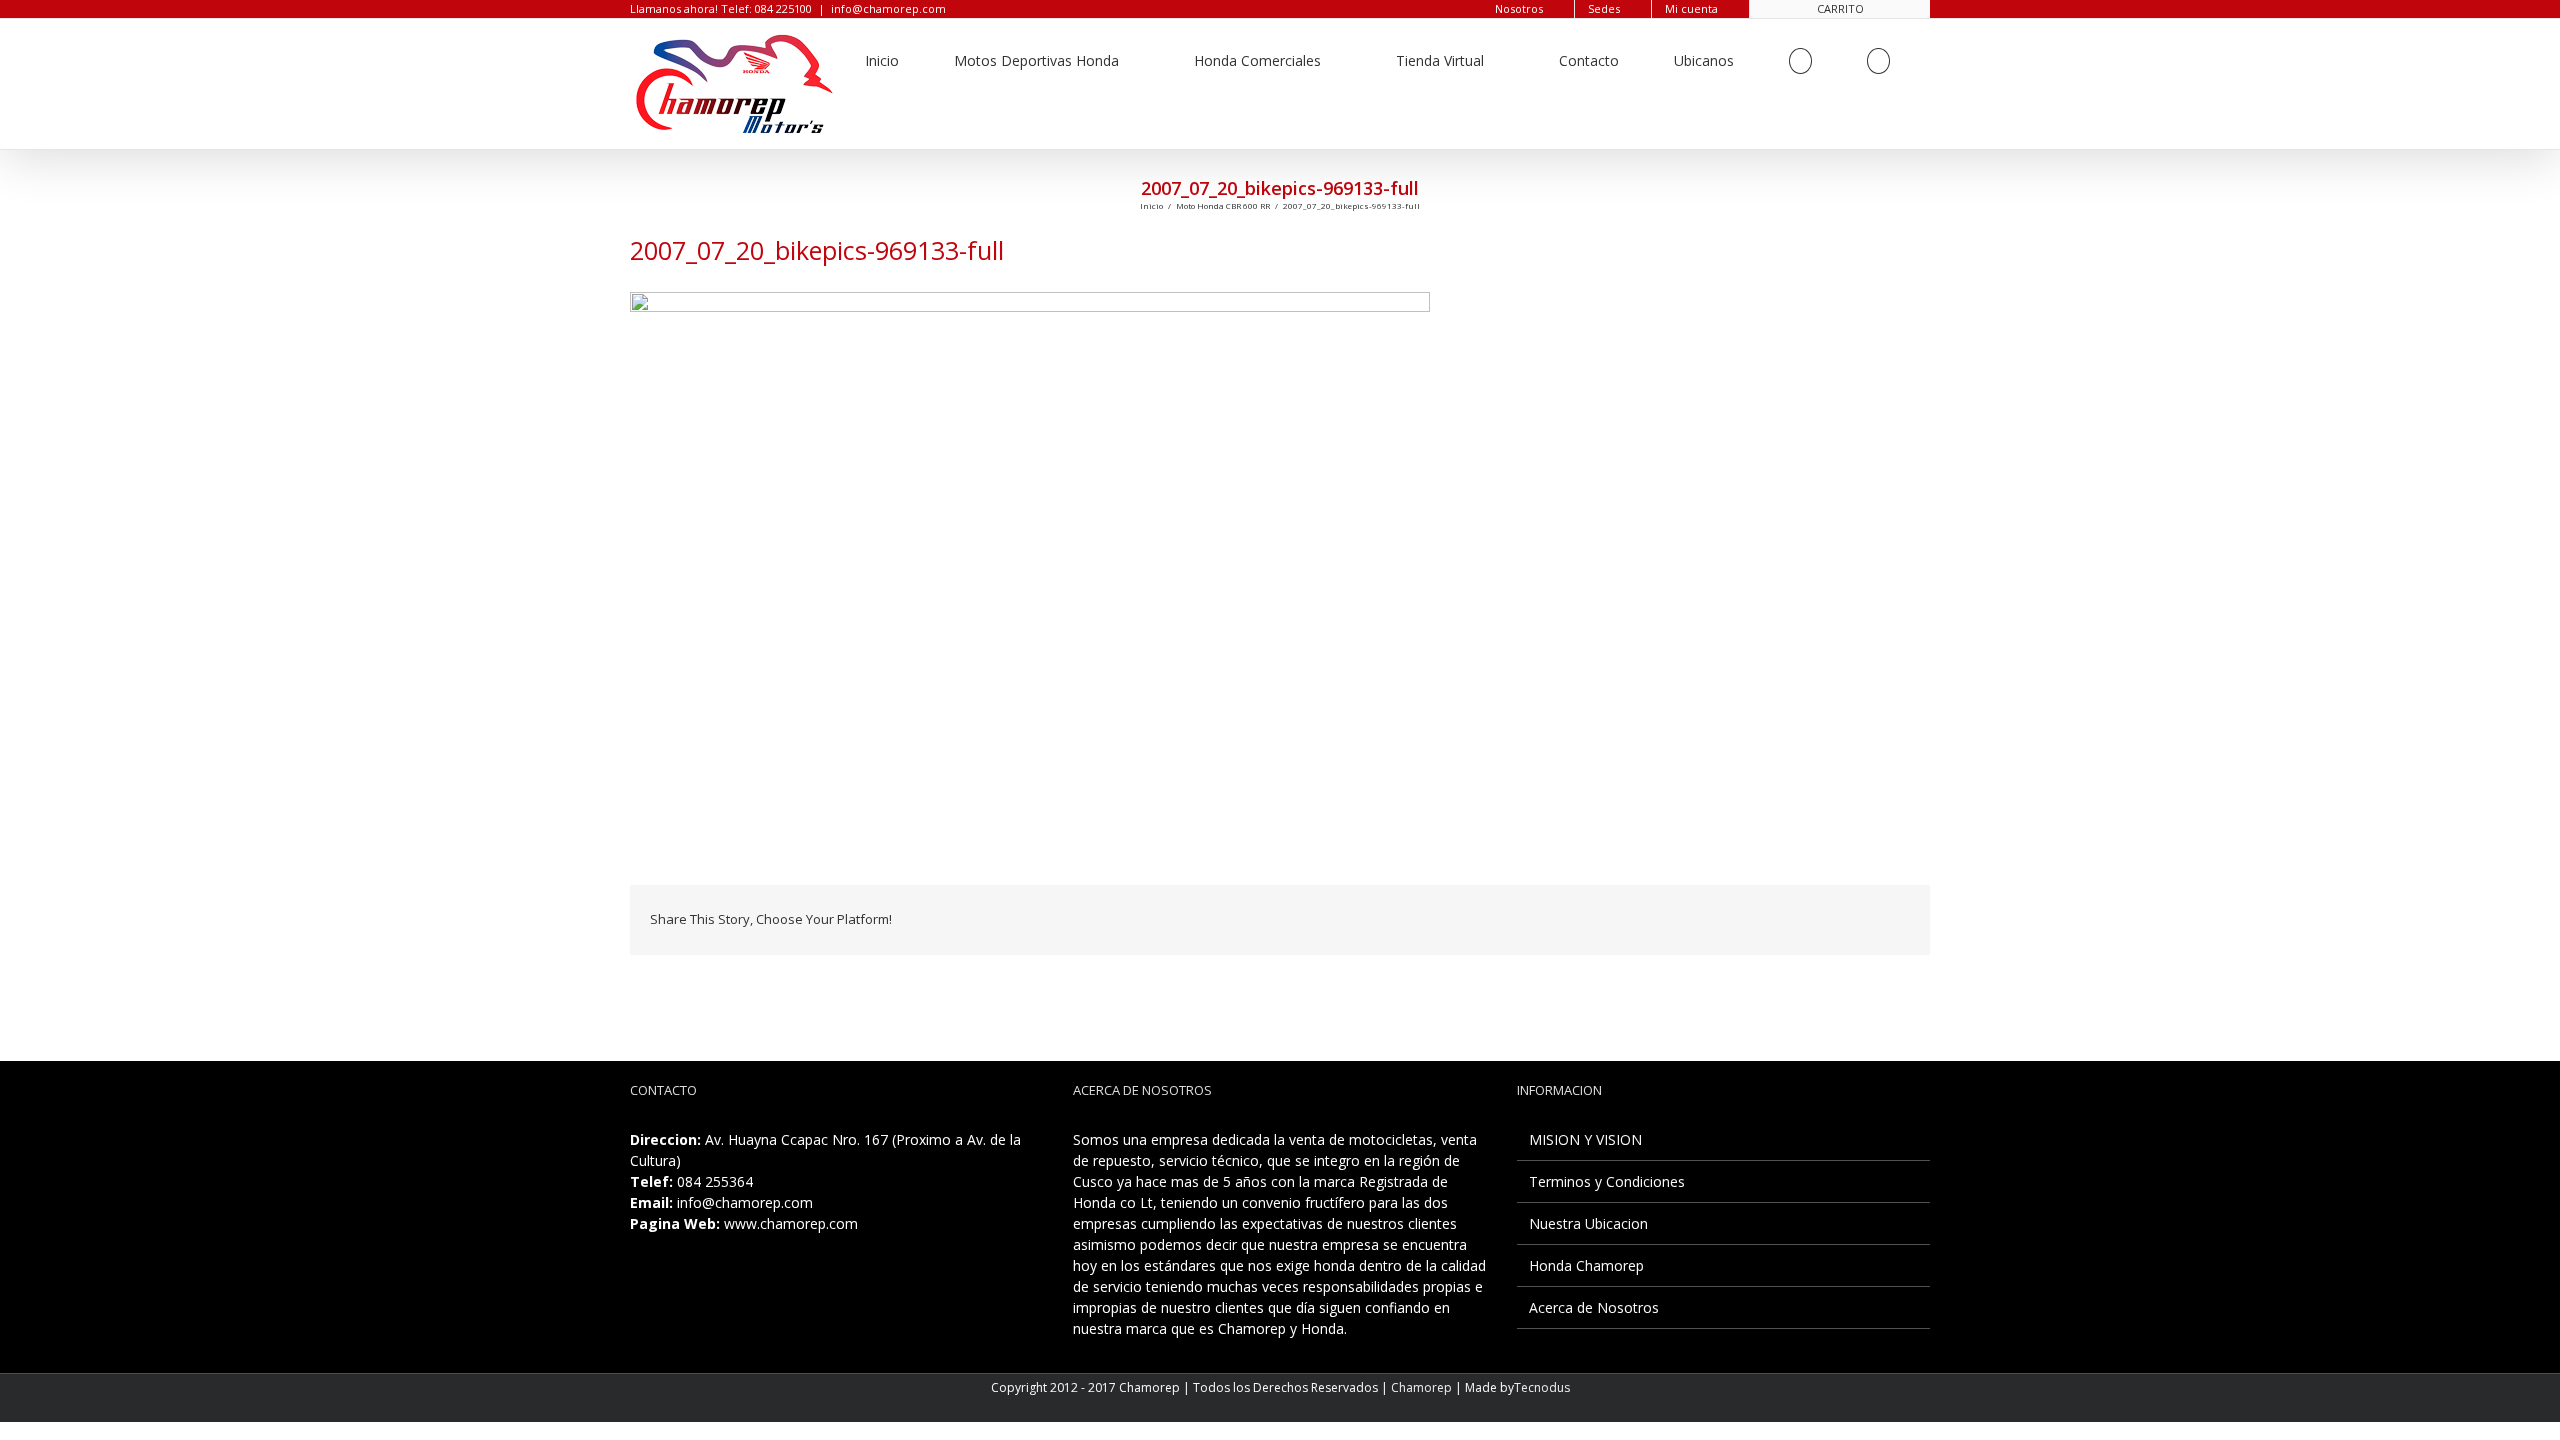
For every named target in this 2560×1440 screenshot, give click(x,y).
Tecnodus (1542, 1387)
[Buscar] (1878, 61)
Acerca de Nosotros (1594, 1307)
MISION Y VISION (1585, 1139)
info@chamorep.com (888, 8)
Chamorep (1421, 1387)
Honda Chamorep (1586, 1265)
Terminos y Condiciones (1607, 1181)
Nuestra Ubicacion (1588, 1223)
